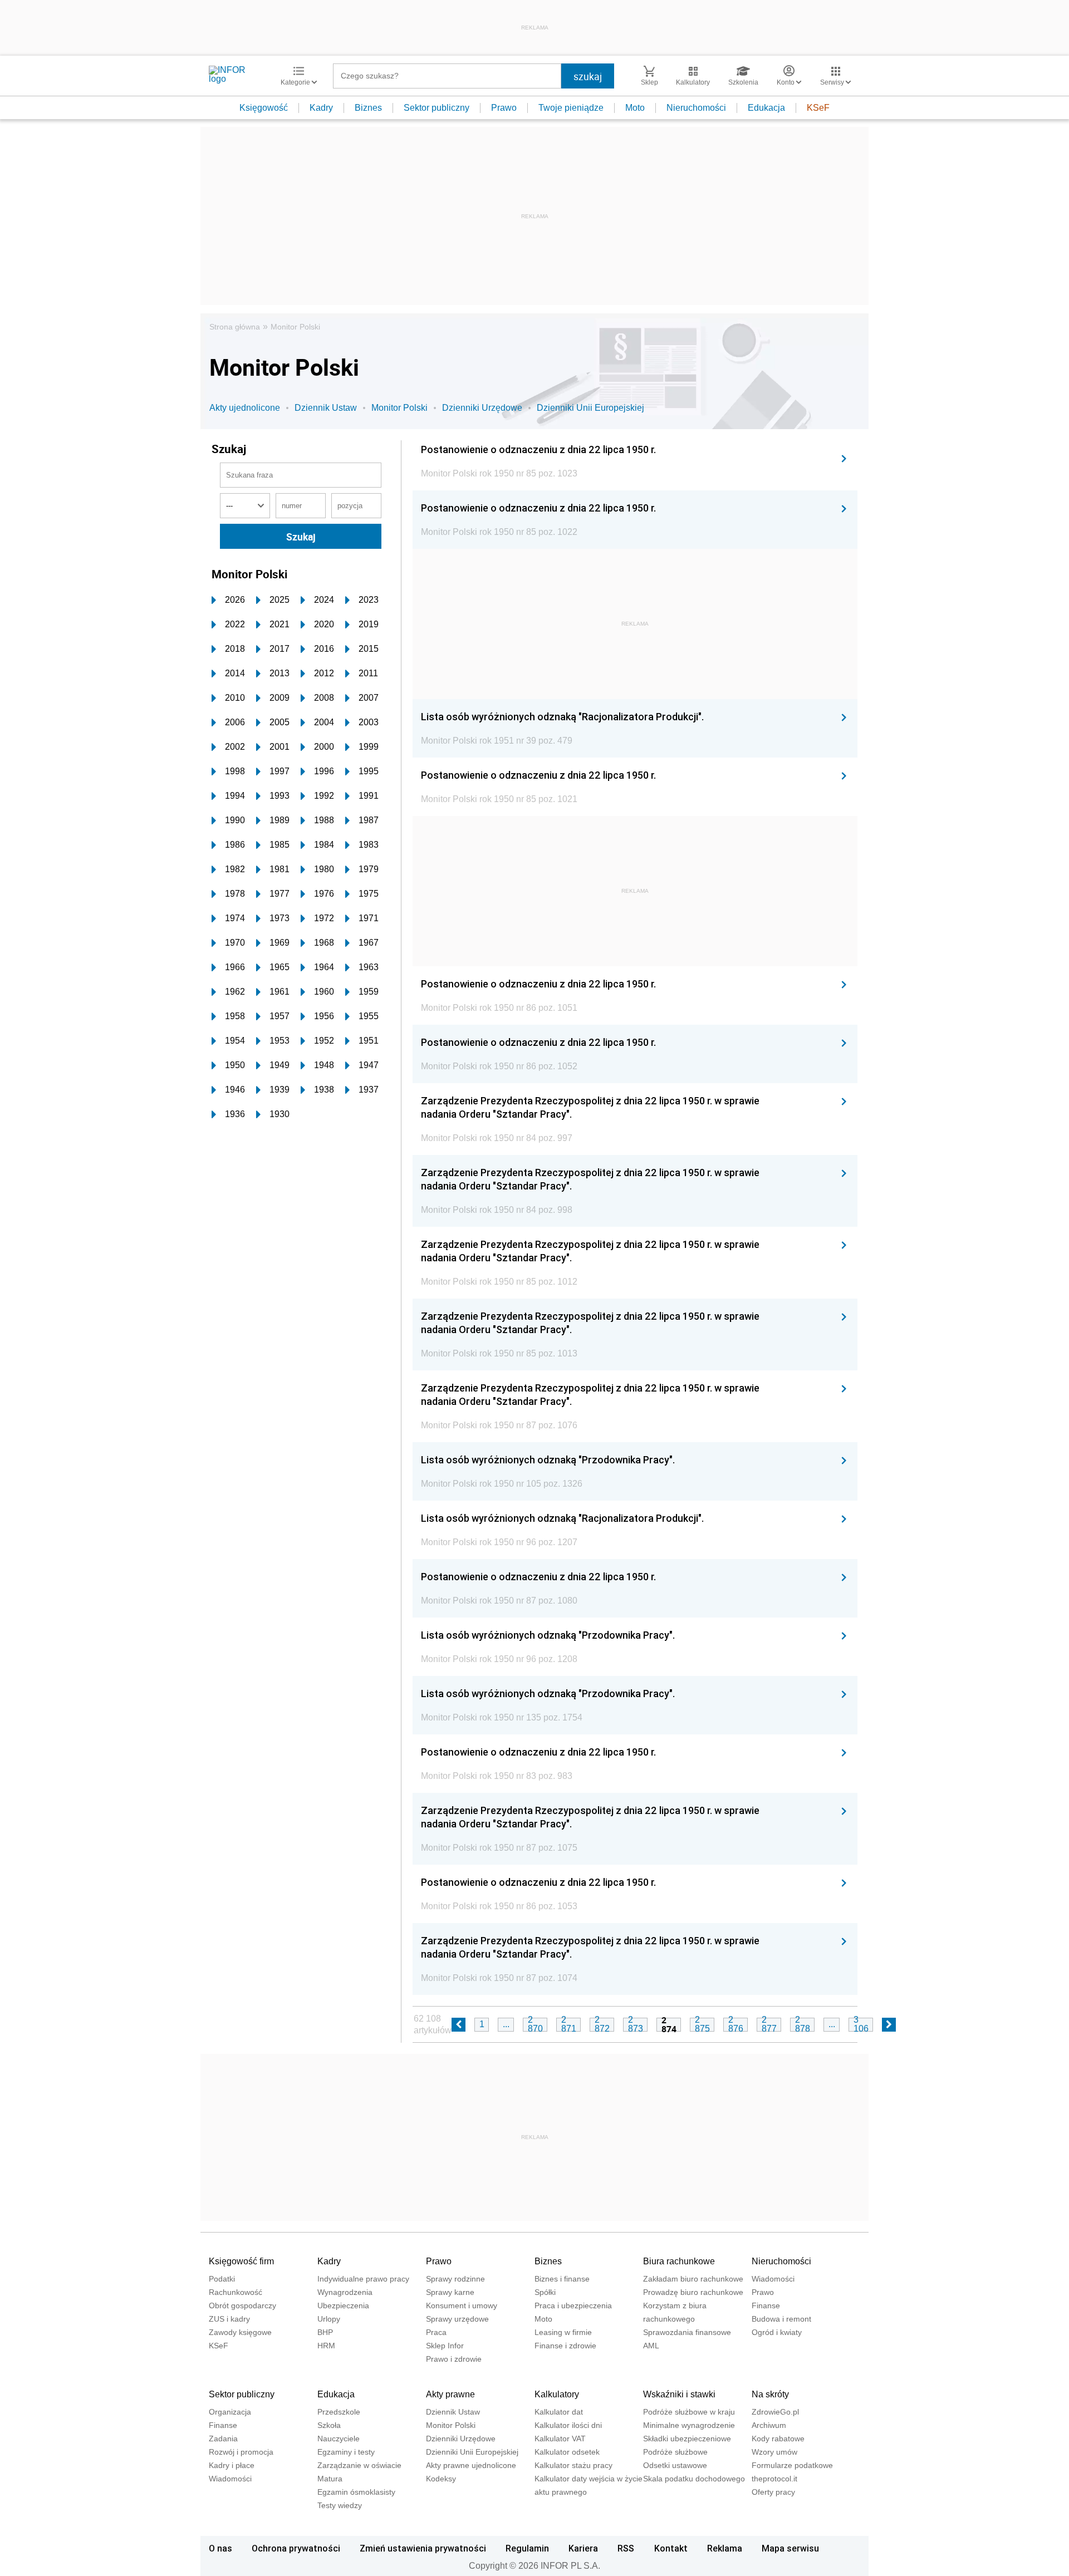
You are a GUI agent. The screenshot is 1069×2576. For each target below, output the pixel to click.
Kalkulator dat (559, 2412)
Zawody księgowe (240, 2332)
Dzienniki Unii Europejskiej (590, 408)
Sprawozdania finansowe (687, 2332)
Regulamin (527, 2548)
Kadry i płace (232, 2465)
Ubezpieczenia (343, 2305)
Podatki (222, 2279)
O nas (220, 2548)
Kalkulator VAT (560, 2439)
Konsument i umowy (462, 2305)
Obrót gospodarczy (242, 2305)
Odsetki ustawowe (675, 2465)
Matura (330, 2479)
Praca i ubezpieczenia (573, 2305)
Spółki (545, 2292)
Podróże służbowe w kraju (689, 2412)
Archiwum (769, 2425)
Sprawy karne (450, 2292)
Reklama (725, 2548)
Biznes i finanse (562, 2279)
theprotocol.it (774, 2479)
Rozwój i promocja (241, 2452)
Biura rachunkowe (679, 2261)
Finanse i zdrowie (565, 2346)
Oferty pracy (773, 2492)
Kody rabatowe (778, 2439)
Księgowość (264, 108)
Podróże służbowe (675, 2452)
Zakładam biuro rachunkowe (693, 2279)
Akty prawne (450, 2394)
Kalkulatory (557, 2394)
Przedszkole (339, 2412)
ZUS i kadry (229, 2319)
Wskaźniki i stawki (679, 2394)
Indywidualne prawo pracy (363, 2279)
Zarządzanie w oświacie (359, 2465)
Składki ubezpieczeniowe (687, 2439)
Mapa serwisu (790, 2548)
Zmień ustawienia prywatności (423, 2548)
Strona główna (235, 327)
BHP (325, 2332)
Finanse (766, 2305)
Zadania (223, 2439)
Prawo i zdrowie (454, 2359)
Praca (436, 2332)
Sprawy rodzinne (455, 2279)
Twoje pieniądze (571, 108)
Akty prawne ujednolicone (471, 2465)
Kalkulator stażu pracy (573, 2465)
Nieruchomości (696, 108)
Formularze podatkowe (792, 2465)
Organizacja (230, 2412)
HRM (326, 2346)
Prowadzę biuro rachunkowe (693, 2292)
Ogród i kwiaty (777, 2332)
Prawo (504, 108)
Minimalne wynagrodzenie (689, 2425)
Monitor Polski (295, 327)
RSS (626, 2548)
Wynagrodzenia (345, 2292)
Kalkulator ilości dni (568, 2425)
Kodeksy (441, 2479)
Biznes (368, 108)
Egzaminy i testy (346, 2452)
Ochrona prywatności (296, 2548)
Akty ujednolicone (245, 408)
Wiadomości (773, 2279)
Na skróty (770, 2394)
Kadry (321, 108)
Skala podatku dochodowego (694, 2479)
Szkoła (329, 2425)
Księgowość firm (241, 2261)
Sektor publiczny (437, 108)
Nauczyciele (339, 2439)
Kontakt (671, 2548)
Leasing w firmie (563, 2332)
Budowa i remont (781, 2319)
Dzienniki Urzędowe (482, 408)
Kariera (583, 2548)
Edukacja (766, 108)
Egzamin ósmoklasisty (356, 2492)
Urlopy (329, 2319)
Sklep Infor (445, 2346)
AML (651, 2346)
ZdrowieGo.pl (775, 2412)
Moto (635, 108)
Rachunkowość (236, 2292)
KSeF (818, 108)
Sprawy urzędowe (457, 2319)
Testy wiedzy (340, 2505)
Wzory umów (774, 2452)
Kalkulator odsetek (567, 2452)
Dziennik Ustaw (326, 408)
